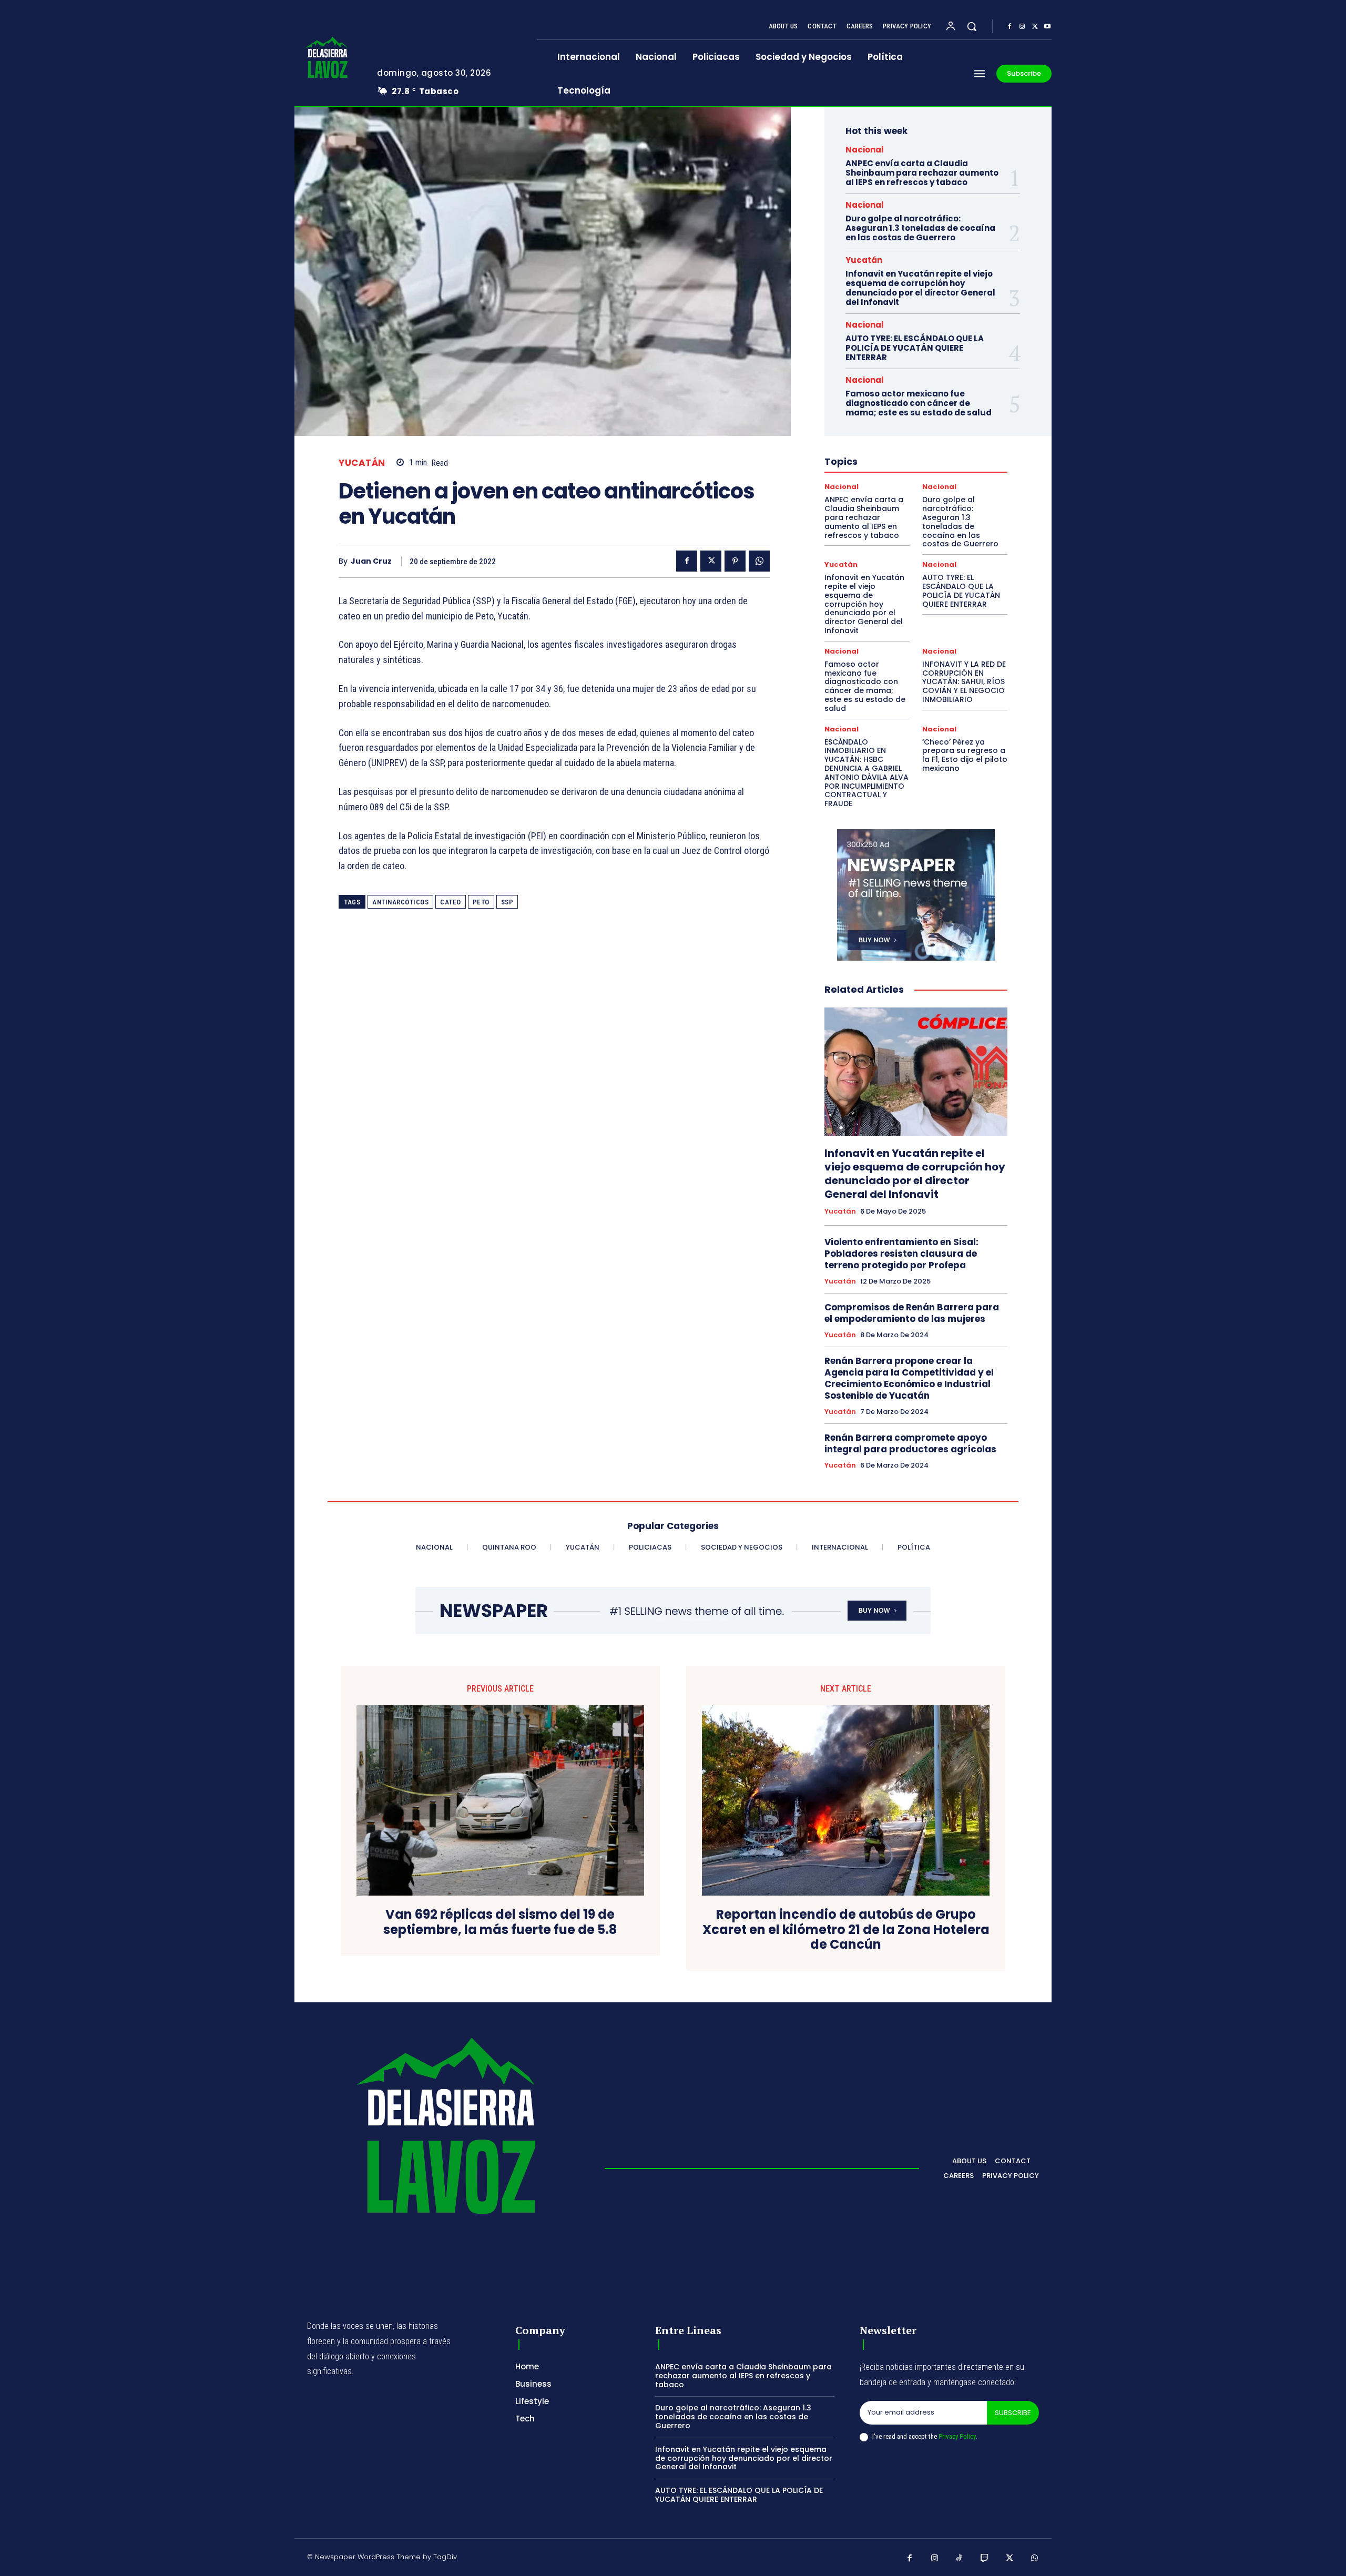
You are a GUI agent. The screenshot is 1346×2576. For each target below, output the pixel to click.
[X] (1035, 27)
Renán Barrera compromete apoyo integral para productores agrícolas (910, 1443)
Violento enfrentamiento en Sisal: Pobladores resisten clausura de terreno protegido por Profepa (901, 1254)
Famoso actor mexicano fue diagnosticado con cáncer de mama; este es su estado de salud (919, 403)
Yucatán (362, 463)
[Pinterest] (735, 561)
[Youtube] (1047, 27)
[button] (972, 26)
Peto (481, 902)
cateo (451, 902)
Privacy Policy (957, 2436)
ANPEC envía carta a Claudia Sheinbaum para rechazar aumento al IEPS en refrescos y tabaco (922, 173)
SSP (507, 902)
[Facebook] (1009, 27)
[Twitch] (985, 2559)
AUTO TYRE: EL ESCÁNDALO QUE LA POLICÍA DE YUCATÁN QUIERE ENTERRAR (915, 348)
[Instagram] (1022, 27)
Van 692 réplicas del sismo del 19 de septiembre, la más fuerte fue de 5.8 (500, 1922)
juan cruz (371, 561)
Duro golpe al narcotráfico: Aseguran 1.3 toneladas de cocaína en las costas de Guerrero (920, 228)
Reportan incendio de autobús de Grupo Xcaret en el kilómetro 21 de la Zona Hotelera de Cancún (846, 1930)
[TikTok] (960, 2559)
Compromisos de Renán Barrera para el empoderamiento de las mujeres (912, 1313)
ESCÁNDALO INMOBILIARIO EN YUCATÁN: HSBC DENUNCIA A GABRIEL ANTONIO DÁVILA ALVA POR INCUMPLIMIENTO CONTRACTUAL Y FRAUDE (866, 773)
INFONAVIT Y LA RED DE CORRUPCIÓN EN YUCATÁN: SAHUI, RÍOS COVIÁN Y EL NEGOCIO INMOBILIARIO (964, 682)
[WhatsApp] (759, 561)
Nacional (865, 150)
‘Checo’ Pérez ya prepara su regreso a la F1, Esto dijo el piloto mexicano (965, 755)
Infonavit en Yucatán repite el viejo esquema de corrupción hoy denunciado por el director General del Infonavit (920, 288)
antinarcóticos (400, 902)
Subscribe (1013, 2413)
